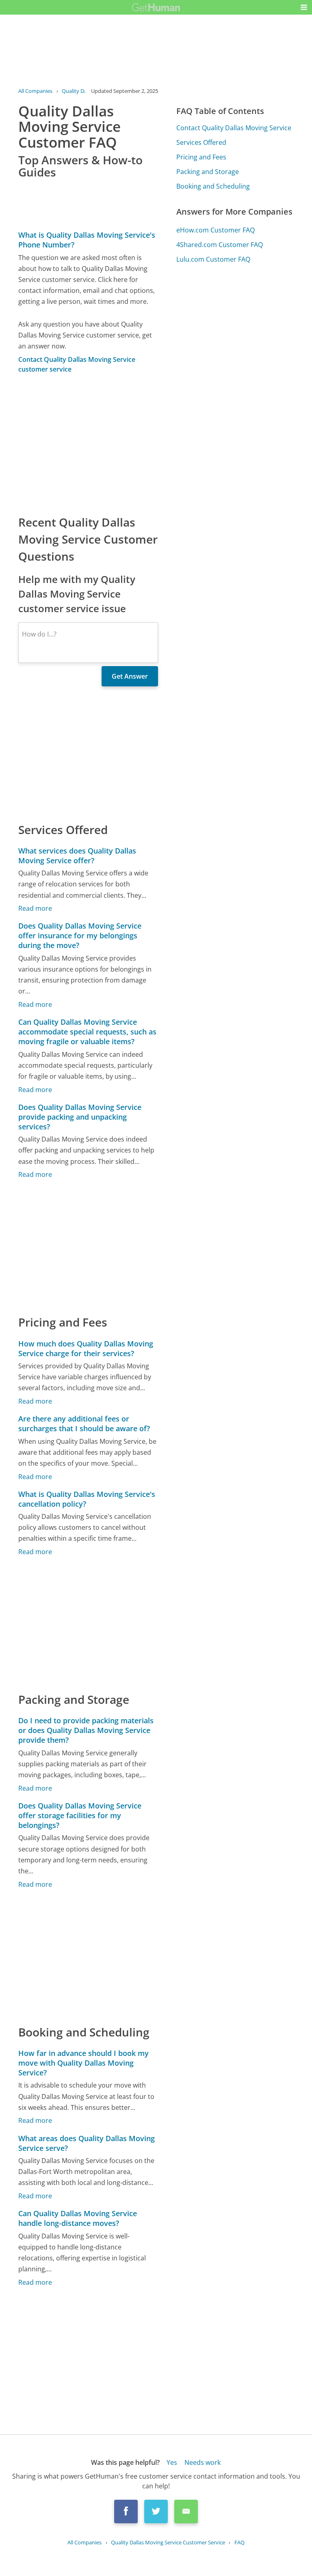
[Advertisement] (88, 444)
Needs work (203, 2462)
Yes (172, 2462)
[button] (304, 7)
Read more (35, 908)
